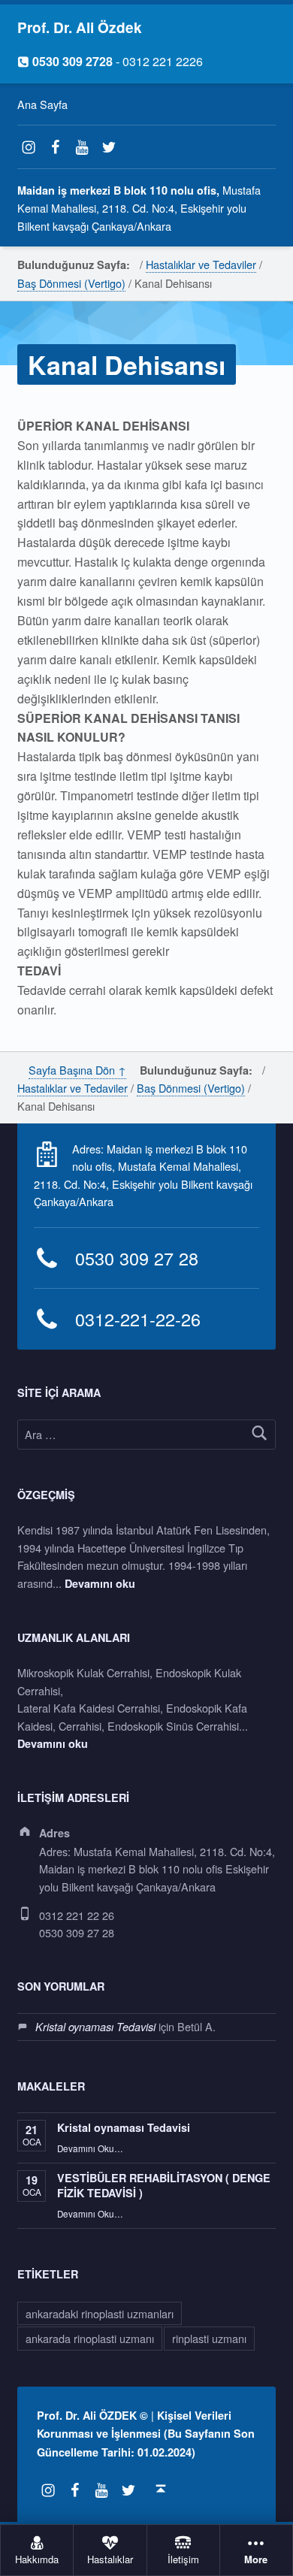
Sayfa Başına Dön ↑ (77, 1070)
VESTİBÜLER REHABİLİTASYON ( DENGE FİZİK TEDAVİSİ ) (164, 2185)
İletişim (183, 2560)
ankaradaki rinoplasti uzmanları (100, 2313)
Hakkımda (37, 2560)
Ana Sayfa (42, 104)
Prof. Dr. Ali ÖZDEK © (92, 2415)
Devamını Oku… (90, 2148)
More (256, 2560)
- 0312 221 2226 (110, 61)
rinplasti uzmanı (209, 2338)
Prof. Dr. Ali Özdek (80, 27)
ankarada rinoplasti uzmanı (90, 2338)
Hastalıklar (110, 2560)
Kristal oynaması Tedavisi (95, 2027)
